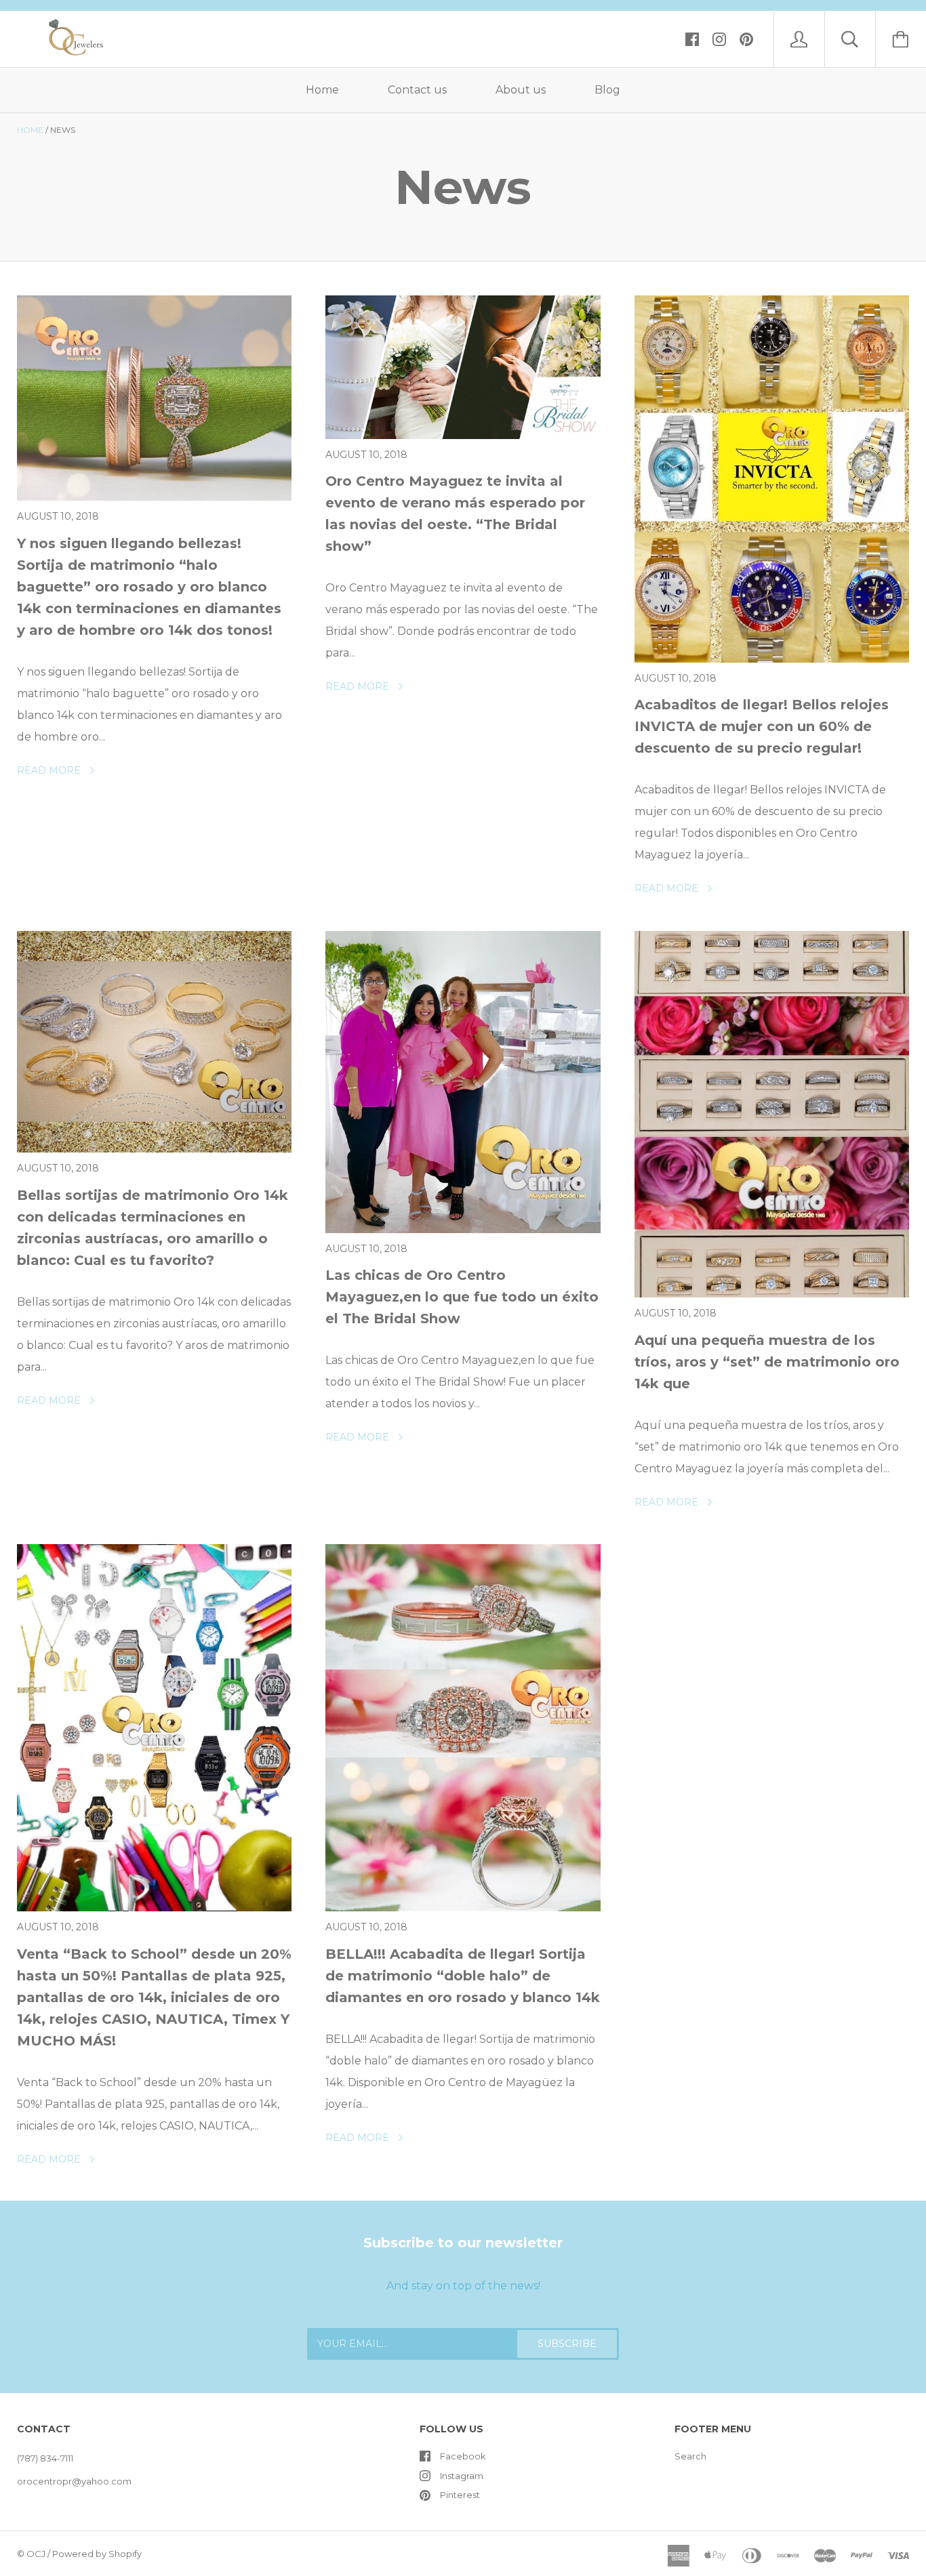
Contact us (417, 90)
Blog (607, 90)
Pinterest (460, 2495)
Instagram (462, 2476)
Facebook (463, 2456)
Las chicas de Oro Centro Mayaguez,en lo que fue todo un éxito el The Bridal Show (462, 1297)
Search (690, 2456)
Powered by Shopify (97, 2554)
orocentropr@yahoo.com (74, 2481)
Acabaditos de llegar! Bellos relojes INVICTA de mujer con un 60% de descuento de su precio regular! (762, 726)
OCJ (36, 2554)
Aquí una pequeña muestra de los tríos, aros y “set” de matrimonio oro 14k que (767, 1362)
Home (322, 90)
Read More (50, 770)
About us (521, 90)
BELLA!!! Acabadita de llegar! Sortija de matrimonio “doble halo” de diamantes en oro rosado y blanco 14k (463, 1976)
